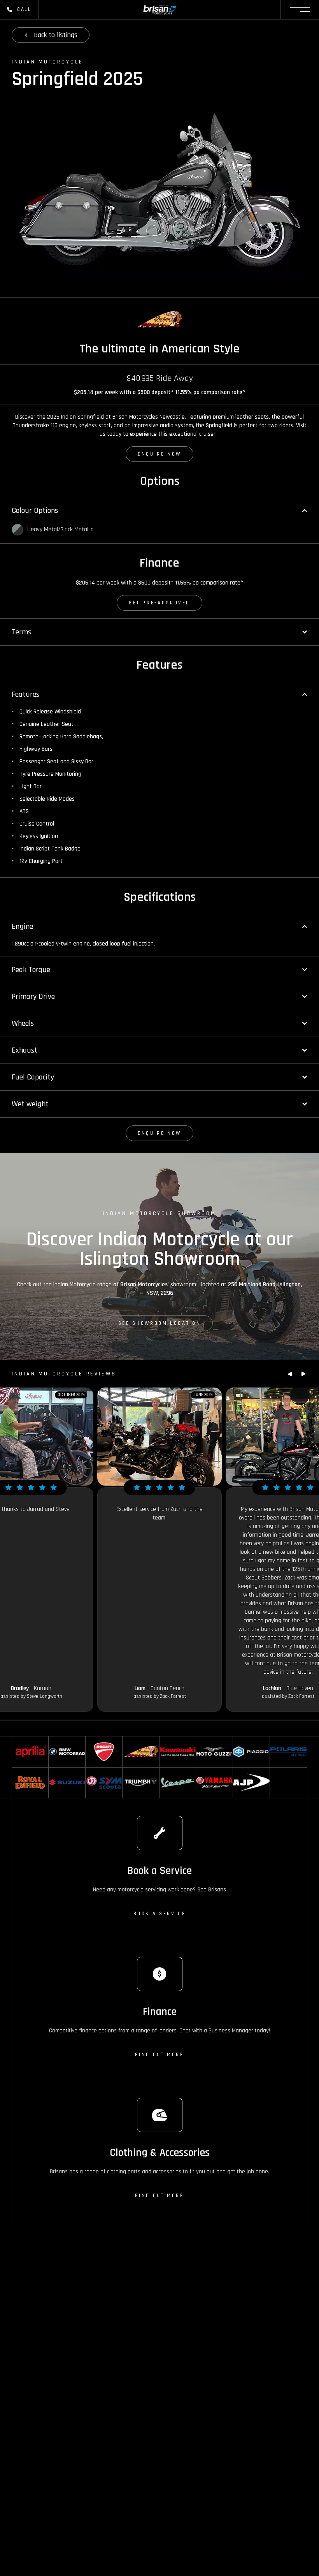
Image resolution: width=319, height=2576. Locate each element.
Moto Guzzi (209, 1740)
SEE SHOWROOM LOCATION (159, 1323)
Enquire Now (159, 454)
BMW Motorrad (66, 1740)
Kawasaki (170, 1740)
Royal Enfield (27, 1771)
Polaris (278, 1740)
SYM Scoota (99, 1771)
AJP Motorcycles (247, 1775)
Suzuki (56, 1771)
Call (24, 9)
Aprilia (19, 1740)
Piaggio (241, 1740)
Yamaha (205, 1771)
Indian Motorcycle (135, 1745)
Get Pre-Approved (159, 603)
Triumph (132, 1771)
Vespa (167, 1771)
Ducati (93, 1740)
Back (56, 35)
